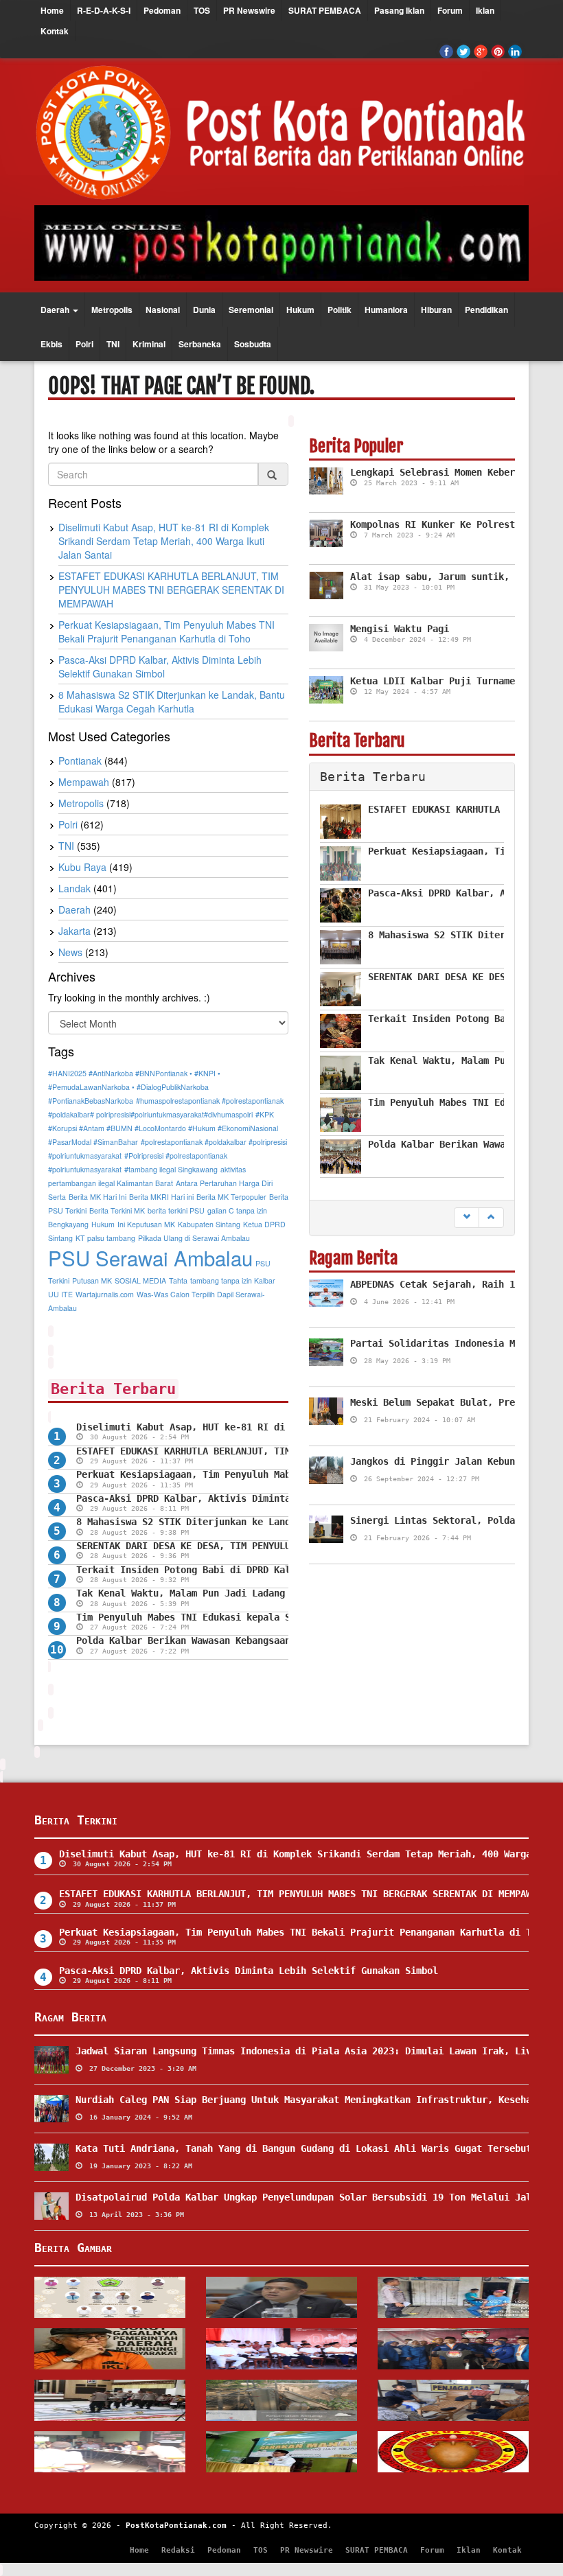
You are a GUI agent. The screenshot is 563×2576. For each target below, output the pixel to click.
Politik (340, 310)
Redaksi (178, 2550)
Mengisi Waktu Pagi (400, 629)
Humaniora (386, 310)
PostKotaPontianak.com (176, 2526)
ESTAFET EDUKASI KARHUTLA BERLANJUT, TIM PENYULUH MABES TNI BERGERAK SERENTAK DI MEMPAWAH (301, 1894)
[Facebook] (446, 51)
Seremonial (251, 310)
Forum (450, 10)
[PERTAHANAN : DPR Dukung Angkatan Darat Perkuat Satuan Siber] (281, 2297)
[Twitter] (463, 51)
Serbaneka (200, 344)
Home (52, 10)
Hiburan (436, 310)
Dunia (204, 310)
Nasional (163, 310)
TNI (113, 344)
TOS (202, 10)
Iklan (485, 10)
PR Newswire (249, 10)
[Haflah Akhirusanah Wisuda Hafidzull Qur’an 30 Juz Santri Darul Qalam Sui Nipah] (110, 2297)
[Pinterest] (498, 51)
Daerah (56, 310)
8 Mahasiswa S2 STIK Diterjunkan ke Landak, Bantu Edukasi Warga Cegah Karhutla (288, 1522)
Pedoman (162, 10)
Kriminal (149, 344)
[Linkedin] (515, 51)
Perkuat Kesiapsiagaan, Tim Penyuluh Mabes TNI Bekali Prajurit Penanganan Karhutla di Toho (303, 1932)
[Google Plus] (481, 51)
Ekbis (51, 344)
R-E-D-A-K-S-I (104, 10)
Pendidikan (486, 310)
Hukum (300, 310)
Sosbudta (253, 344)
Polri (84, 344)
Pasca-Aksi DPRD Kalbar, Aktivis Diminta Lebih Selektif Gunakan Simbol (266, 1498)
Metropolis (112, 310)
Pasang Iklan (399, 10)
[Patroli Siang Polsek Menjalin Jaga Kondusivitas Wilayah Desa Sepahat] (453, 2297)
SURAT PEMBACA (325, 10)
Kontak (55, 31)
